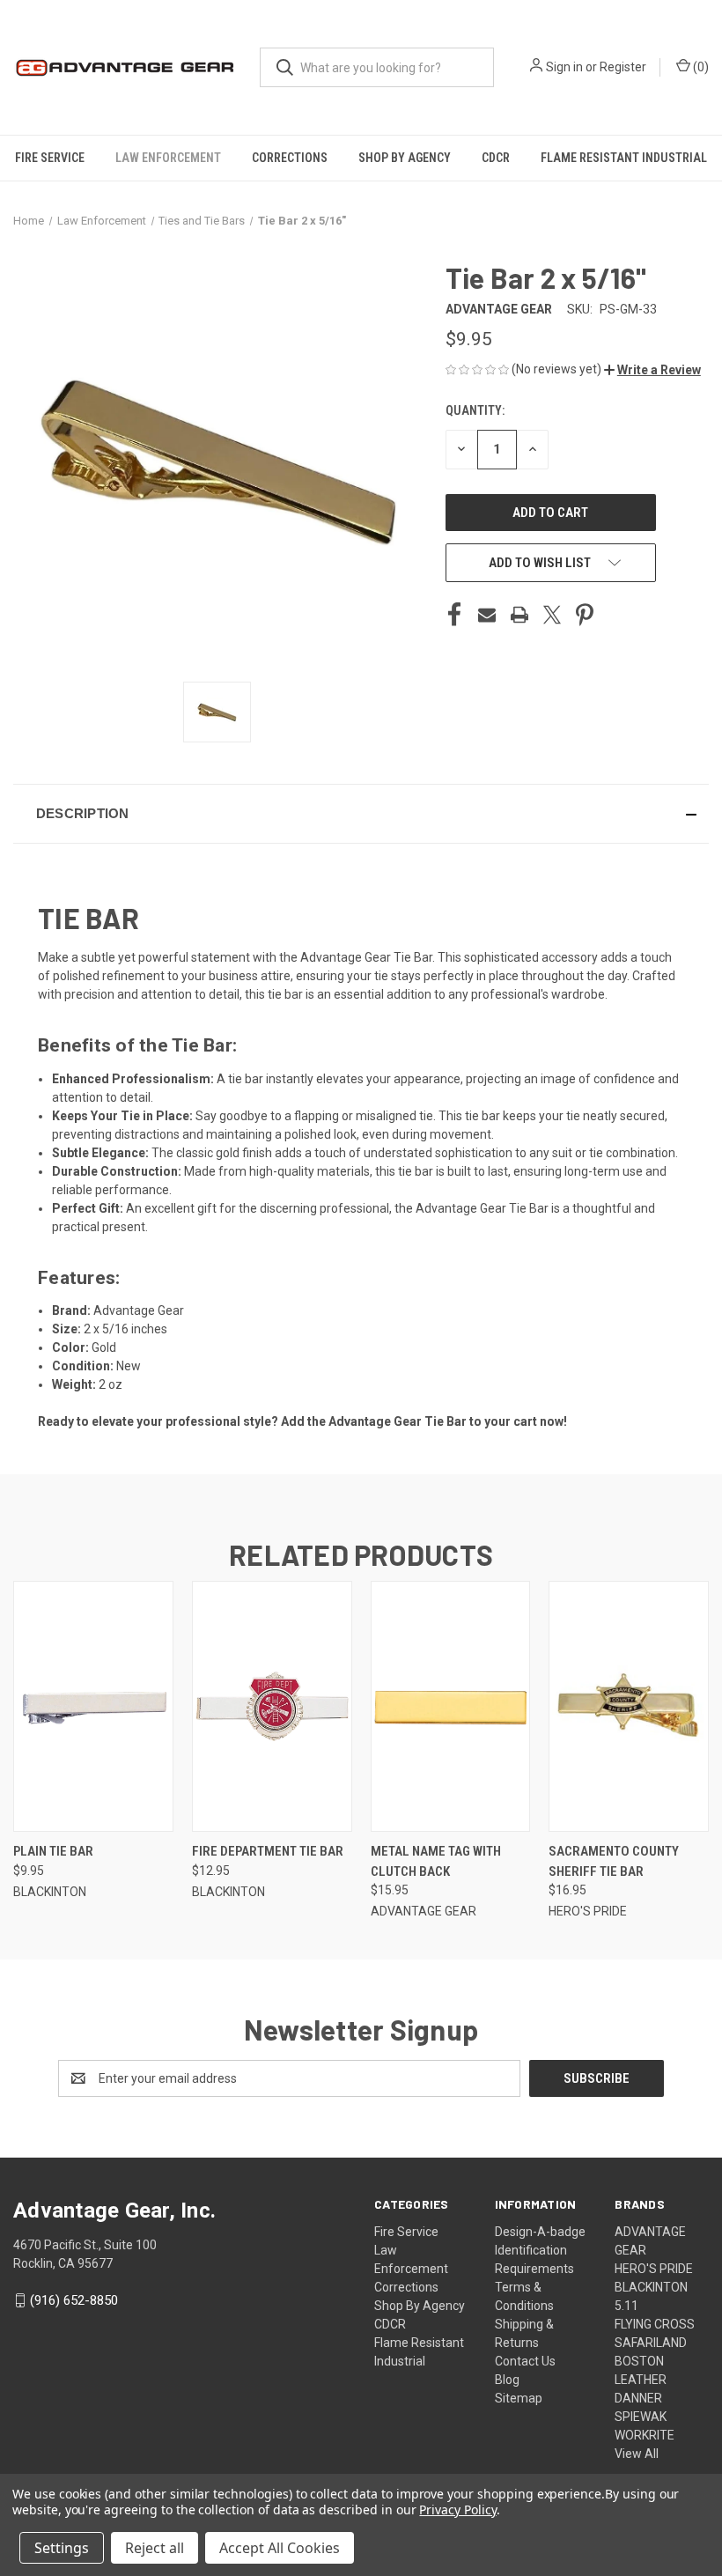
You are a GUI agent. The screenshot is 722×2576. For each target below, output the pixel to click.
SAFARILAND (651, 2343)
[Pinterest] (585, 615)
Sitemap (519, 2398)
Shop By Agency (405, 158)
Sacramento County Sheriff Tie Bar (614, 1861)
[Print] (519, 615)
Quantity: (475, 410)
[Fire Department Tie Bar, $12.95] (272, 1706)
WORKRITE (645, 2435)
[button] (652, 370)
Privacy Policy (457, 2510)
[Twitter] (552, 615)
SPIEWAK (641, 2417)
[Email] (487, 615)
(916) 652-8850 (74, 2300)
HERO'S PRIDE (654, 2269)
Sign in (564, 67)
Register (623, 67)
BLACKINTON (651, 2287)
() (700, 67)
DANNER (638, 2398)
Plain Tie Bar (53, 1851)
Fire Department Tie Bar (268, 1851)
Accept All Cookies (280, 2548)
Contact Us (525, 2361)
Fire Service (50, 158)
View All (637, 2454)
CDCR (496, 158)
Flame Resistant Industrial (624, 158)
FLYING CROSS (655, 2324)
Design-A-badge (540, 2232)
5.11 (626, 2306)
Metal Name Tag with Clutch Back (436, 1861)
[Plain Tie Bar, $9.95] (93, 1706)
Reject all (155, 2548)
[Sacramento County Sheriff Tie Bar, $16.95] (629, 1706)
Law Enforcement (168, 158)
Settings (62, 2548)
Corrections (290, 158)
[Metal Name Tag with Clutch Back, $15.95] (451, 1706)
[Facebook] (454, 615)
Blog (507, 2380)
